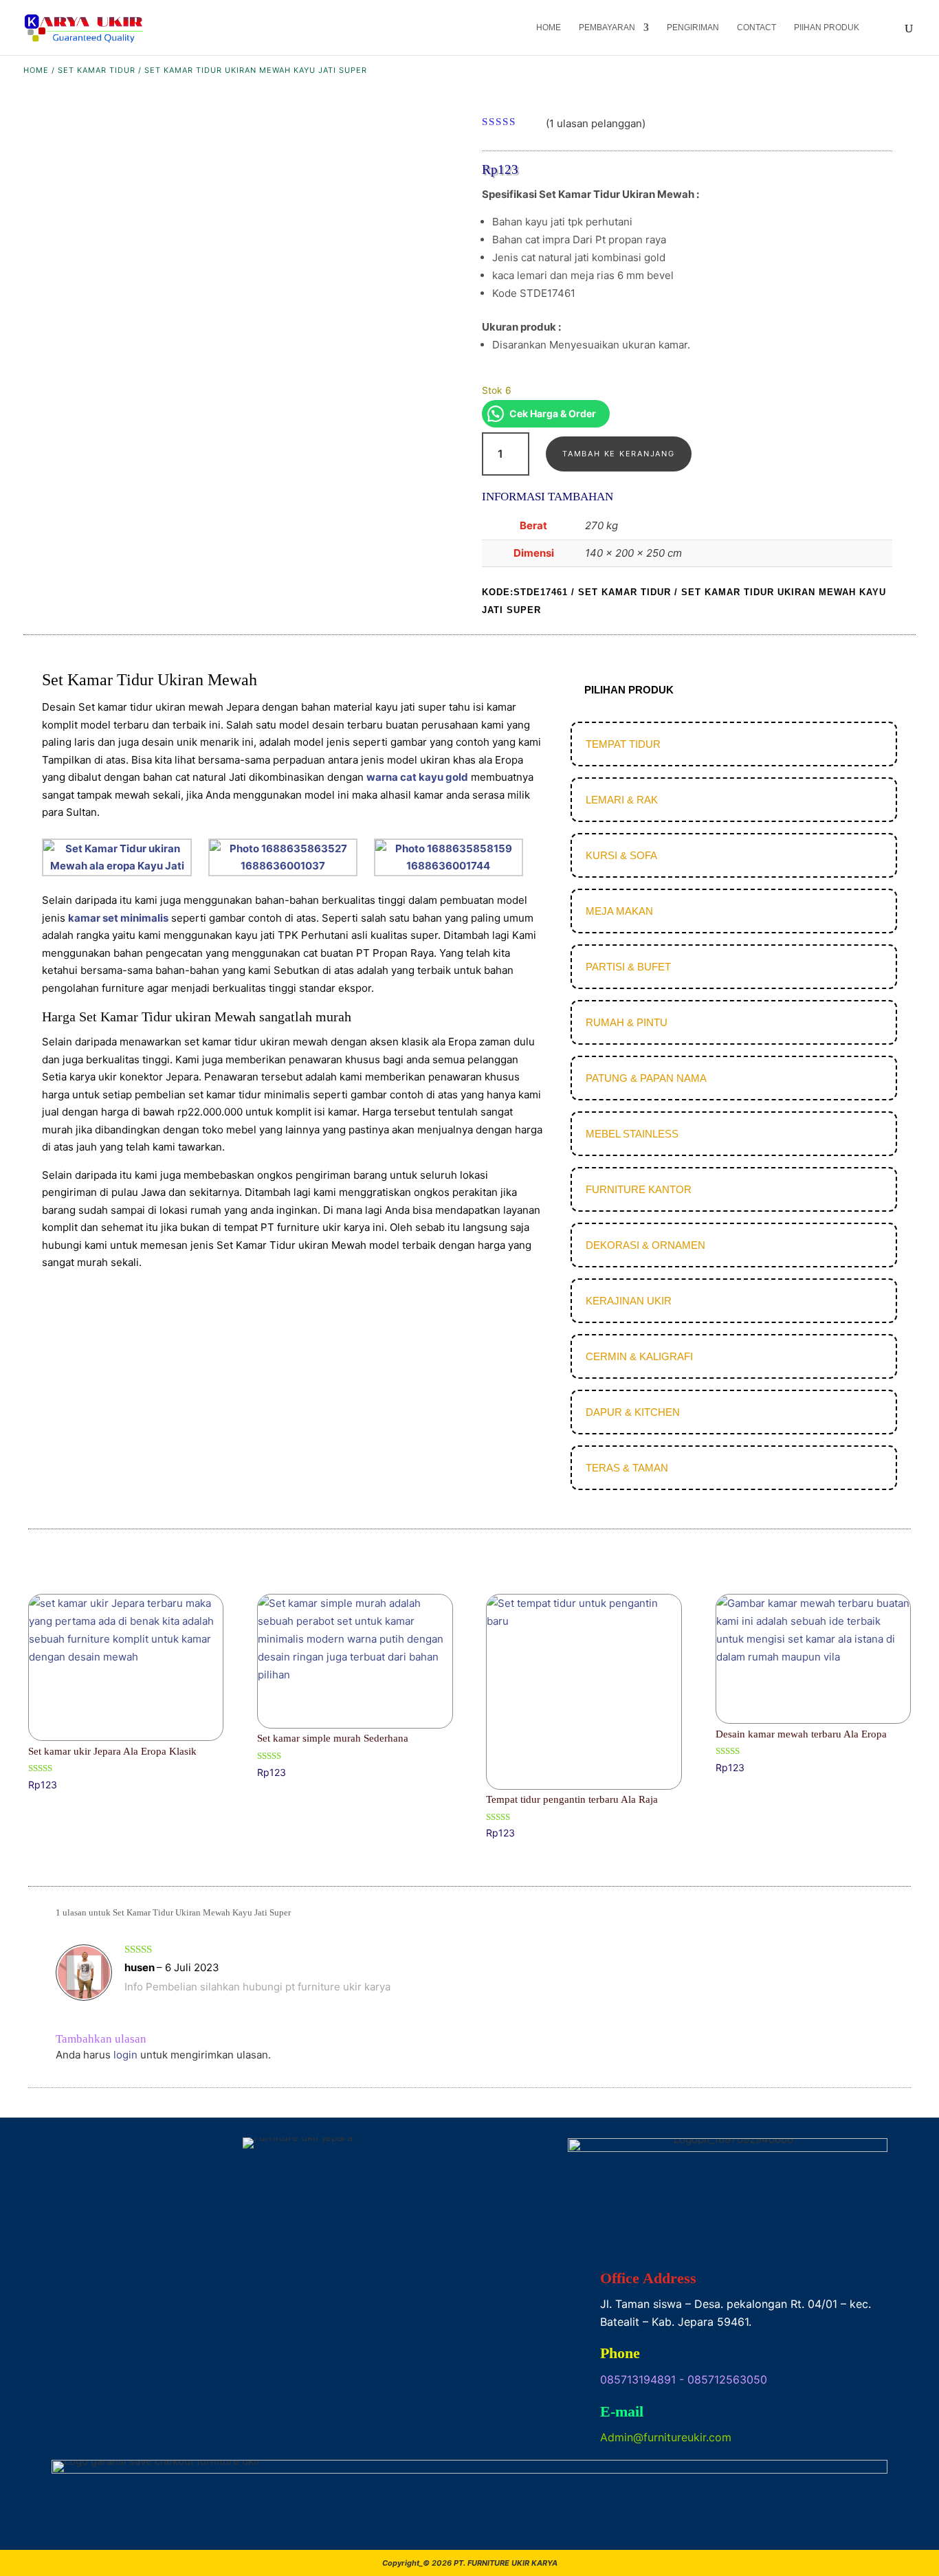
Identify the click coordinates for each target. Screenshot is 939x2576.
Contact (756, 27)
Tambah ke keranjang (618, 454)
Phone (620, 2353)
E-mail (622, 2411)
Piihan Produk (827, 27)
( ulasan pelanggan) (596, 123)
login (125, 2055)
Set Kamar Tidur (97, 70)
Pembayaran (607, 27)
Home (549, 27)
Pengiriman (693, 27)
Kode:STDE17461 (525, 592)
